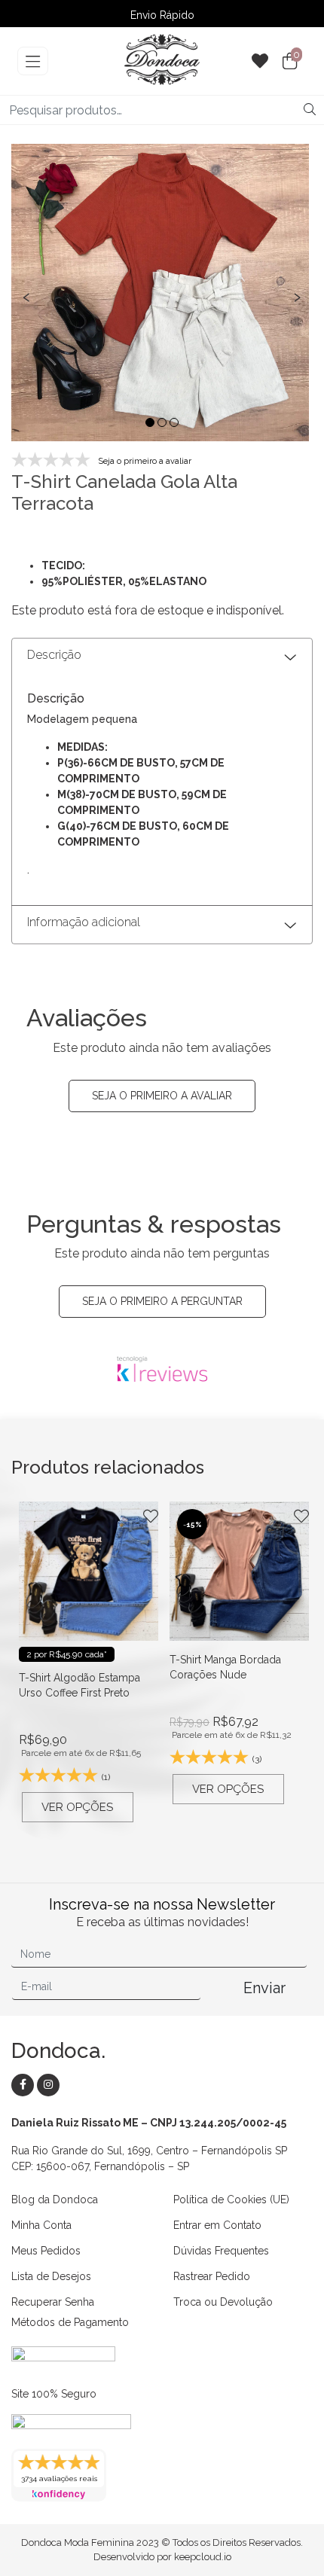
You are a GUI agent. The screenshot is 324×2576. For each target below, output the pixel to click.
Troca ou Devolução (223, 2302)
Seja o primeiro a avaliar (162, 1096)
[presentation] (26, 296)
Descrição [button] (54, 655)
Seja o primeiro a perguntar (162, 1301)
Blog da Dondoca (55, 2200)
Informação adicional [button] (84, 922)
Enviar (264, 1988)
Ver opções (77, 1807)
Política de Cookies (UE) (231, 2200)
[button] (150, 422)
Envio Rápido (162, 15)
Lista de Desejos (51, 2276)
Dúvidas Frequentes (221, 2251)
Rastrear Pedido (212, 2276)
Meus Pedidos (46, 2251)
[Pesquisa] (310, 110)
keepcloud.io (203, 2557)
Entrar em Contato (217, 2225)
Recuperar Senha (53, 2302)
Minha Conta (41, 2225)
